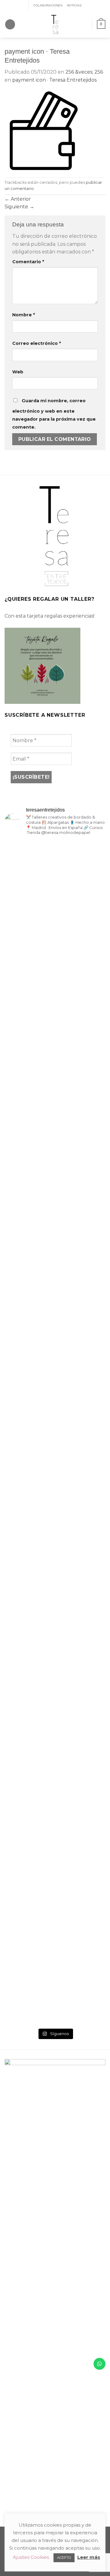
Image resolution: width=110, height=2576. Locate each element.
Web (18, 372)
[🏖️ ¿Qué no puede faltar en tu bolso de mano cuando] (90, 980)
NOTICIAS (74, 5)
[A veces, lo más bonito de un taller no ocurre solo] (20, 1149)
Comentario (28, 262)
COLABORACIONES (48, 5)
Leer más (89, 2557)
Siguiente (19, 207)
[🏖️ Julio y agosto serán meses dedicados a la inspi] (90, 1741)
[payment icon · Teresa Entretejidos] (44, 130)
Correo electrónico (37, 343)
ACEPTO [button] (64, 2558)
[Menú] (10, 24)
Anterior (18, 199)
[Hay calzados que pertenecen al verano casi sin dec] (55, 1682)
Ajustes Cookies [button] (31, 2557)
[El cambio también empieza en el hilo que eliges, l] (55, 1141)
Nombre (24, 315)
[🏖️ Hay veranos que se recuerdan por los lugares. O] (20, 1592)
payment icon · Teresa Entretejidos (54, 80)
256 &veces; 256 (84, 72)
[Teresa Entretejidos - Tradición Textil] (55, 24)
